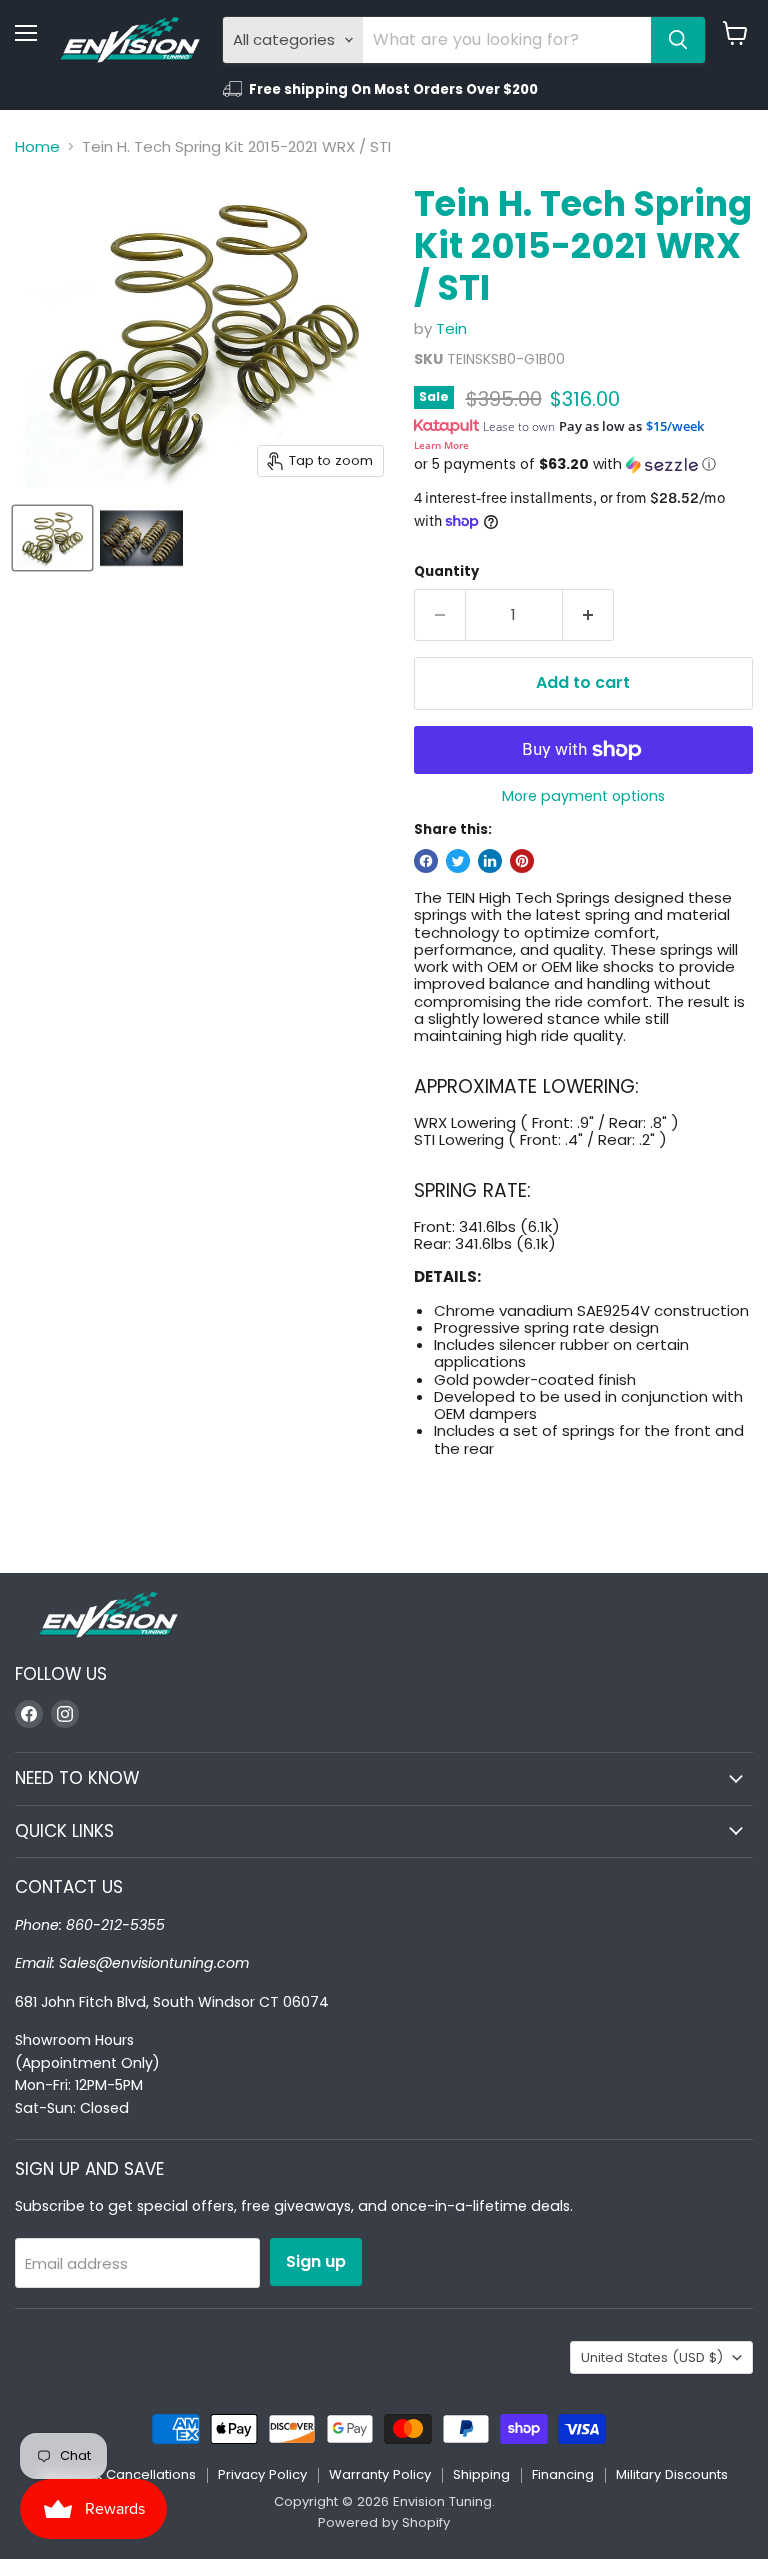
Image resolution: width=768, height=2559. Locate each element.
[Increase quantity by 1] (588, 615)
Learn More (441, 445)
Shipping (481, 2474)
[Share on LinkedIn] (490, 861)
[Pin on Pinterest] (522, 861)
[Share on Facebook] (426, 861)
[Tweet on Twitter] (458, 861)
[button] (583, 464)
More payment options (583, 796)
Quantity (446, 571)
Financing (563, 2474)
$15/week (675, 426)
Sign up (316, 2261)
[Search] (678, 40)
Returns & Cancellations (118, 2474)
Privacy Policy (262, 2474)
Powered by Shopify (384, 2522)
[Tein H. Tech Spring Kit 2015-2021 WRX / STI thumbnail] (52, 538)
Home (37, 146)
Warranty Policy (380, 2474)
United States (652, 2357)
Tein (451, 328)
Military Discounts (672, 2474)
